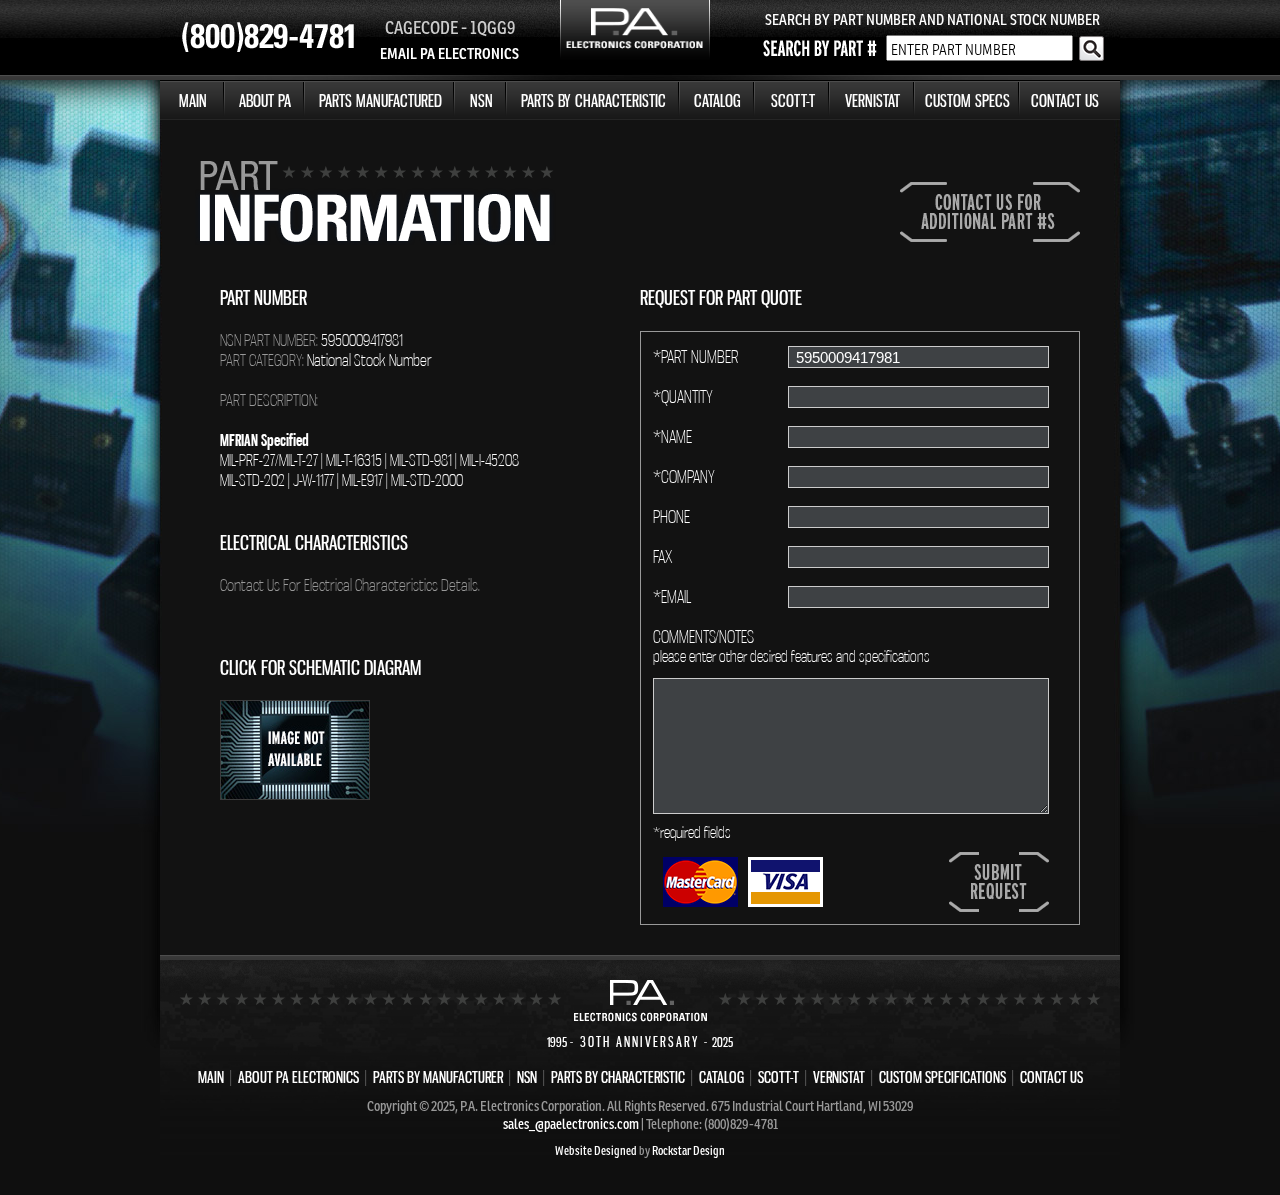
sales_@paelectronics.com (571, 1124)
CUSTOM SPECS (967, 100)
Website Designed (596, 1150)
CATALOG (717, 100)
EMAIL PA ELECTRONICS (449, 53)
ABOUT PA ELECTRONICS (298, 1077)
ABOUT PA (265, 100)
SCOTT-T (793, 100)
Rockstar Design (688, 1150)
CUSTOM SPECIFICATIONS (942, 1077)
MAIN (193, 100)
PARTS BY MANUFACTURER (438, 1077)
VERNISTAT (872, 100)
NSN (481, 100)
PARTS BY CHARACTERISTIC (593, 100)
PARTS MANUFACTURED (380, 100)
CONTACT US (1065, 100)
